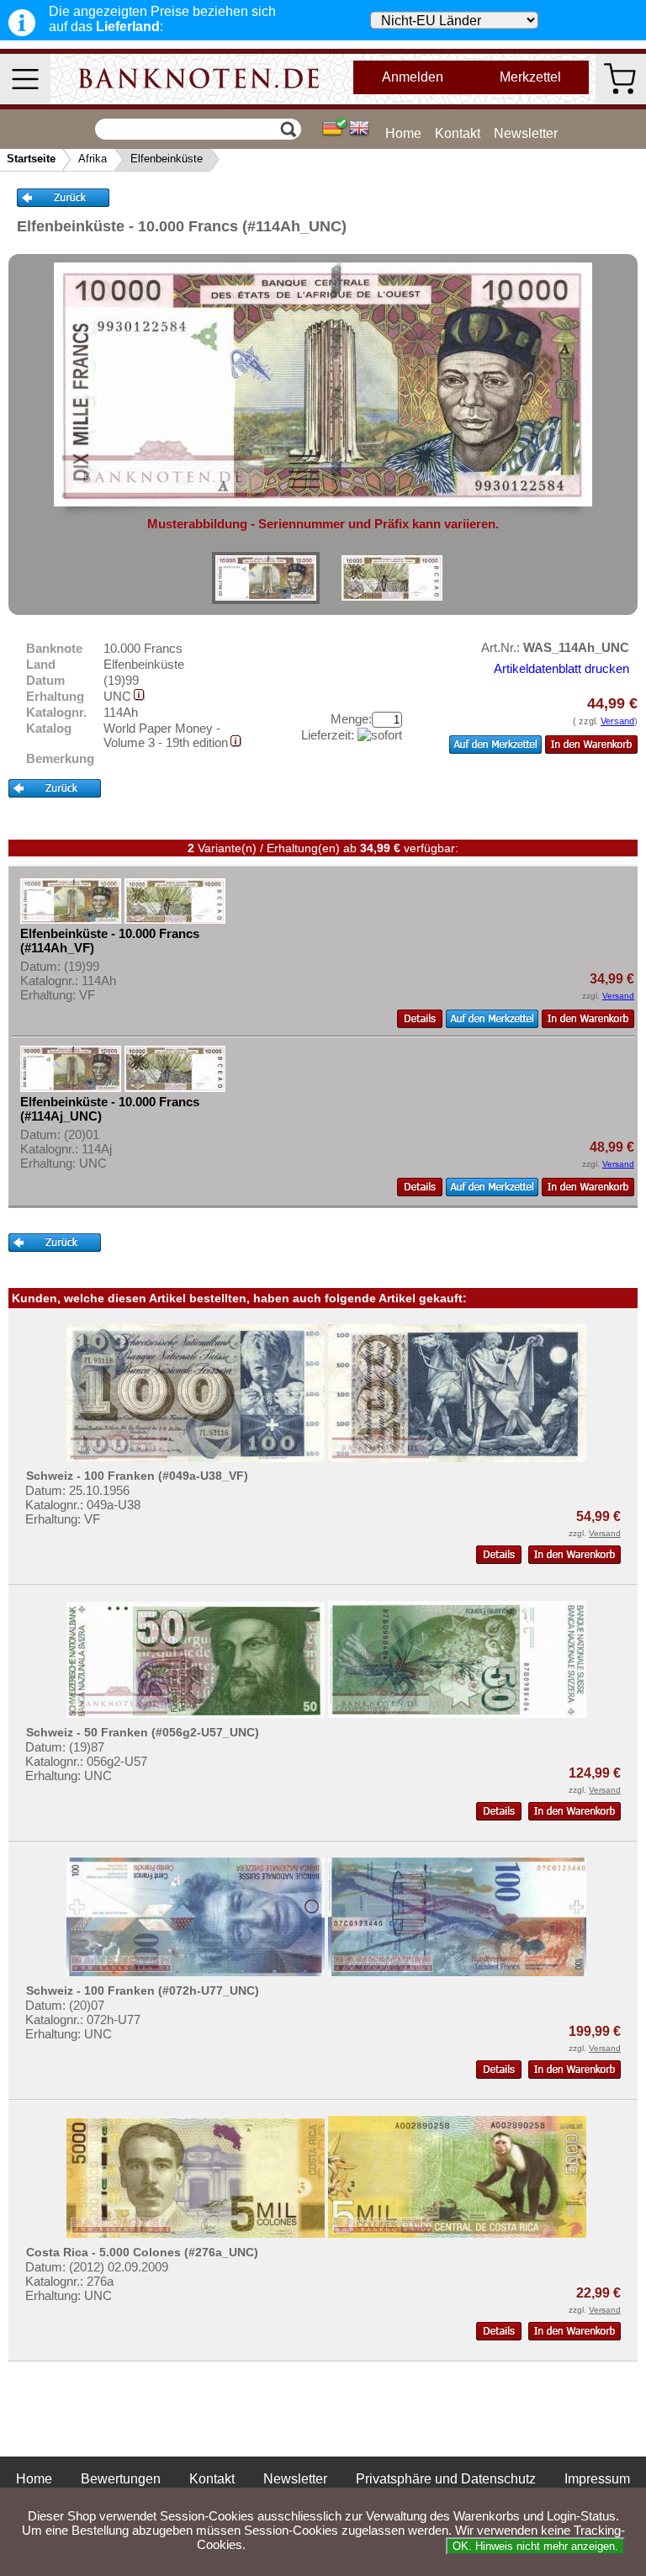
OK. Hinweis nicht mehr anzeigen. (535, 2546)
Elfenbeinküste (167, 159)
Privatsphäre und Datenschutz (446, 2479)
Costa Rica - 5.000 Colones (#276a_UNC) (142, 2252)
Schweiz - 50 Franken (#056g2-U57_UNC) (143, 1732)
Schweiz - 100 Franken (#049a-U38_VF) (137, 1476)
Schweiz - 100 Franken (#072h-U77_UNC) (143, 1990)
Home (403, 133)
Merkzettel (530, 77)
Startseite (31, 159)
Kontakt (458, 133)
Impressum (597, 2479)
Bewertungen (121, 2479)
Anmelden (413, 77)
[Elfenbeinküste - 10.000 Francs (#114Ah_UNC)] (266, 578)
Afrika (93, 159)
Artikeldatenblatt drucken (561, 668)
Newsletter (526, 133)
